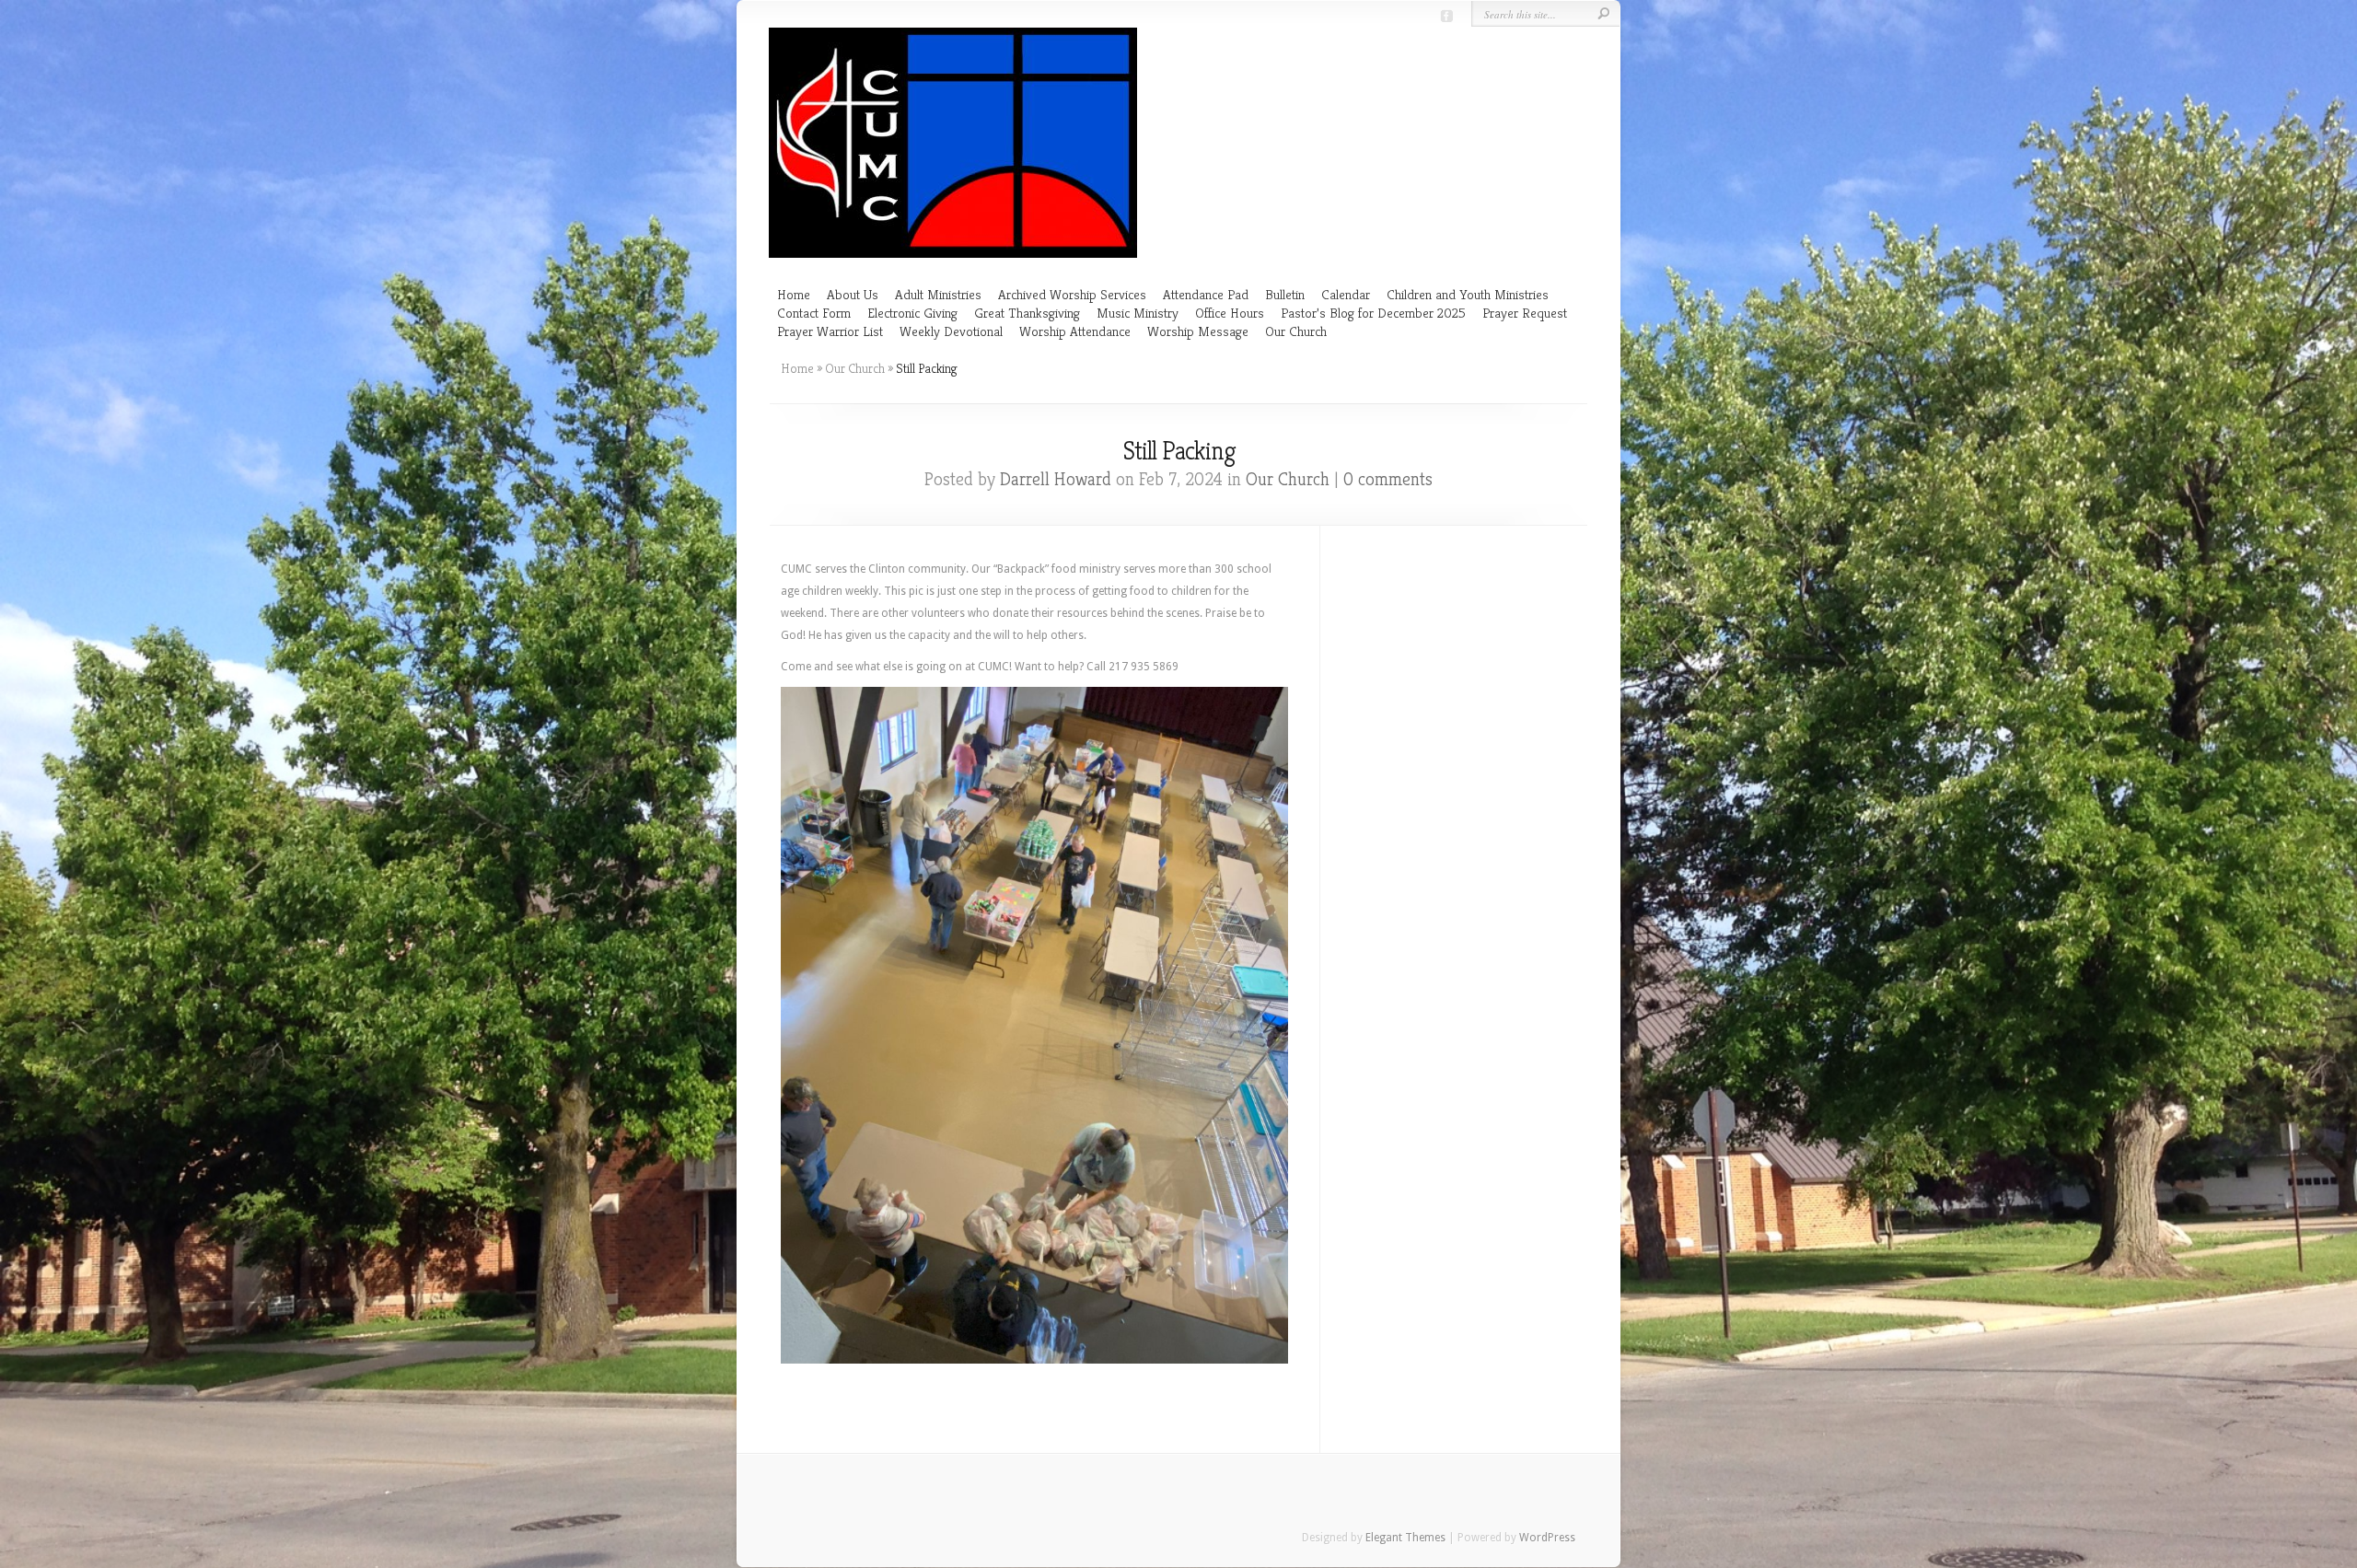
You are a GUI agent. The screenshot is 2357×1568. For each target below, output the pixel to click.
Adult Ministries (938, 294)
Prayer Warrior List (830, 331)
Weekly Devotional (951, 331)
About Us (853, 294)
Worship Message (1198, 331)
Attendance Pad (1206, 294)
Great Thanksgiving (1027, 313)
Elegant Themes (1405, 1538)
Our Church (1296, 331)
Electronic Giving (912, 313)
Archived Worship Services (1072, 294)
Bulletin (1285, 294)
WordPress (1547, 1538)
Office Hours (1230, 313)
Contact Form (814, 313)
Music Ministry (1138, 313)
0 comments (1388, 479)
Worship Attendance (1075, 331)
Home (794, 294)
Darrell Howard (1056, 479)
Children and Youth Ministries (1468, 294)
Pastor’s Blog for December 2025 (1373, 313)
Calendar (1346, 294)
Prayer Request (1525, 313)
